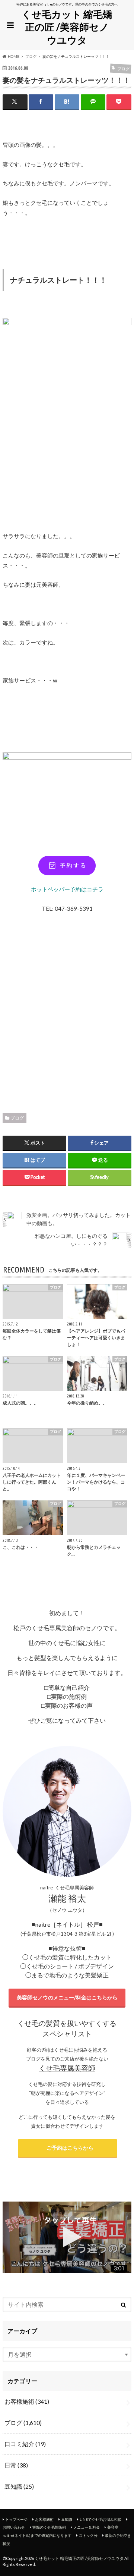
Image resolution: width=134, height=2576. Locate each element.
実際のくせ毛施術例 (49, 2527)
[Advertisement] (67, 1011)
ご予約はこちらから (68, 2148)
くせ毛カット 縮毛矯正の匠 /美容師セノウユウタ (67, 27)
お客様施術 (27, 2401)
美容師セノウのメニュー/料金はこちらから (67, 1997)
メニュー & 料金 (87, 2527)
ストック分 (88, 2535)
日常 (16, 2465)
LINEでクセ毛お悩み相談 (100, 2519)
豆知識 (19, 2486)
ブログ (17, 1118)
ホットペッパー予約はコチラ (67, 889)
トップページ (16, 2519)
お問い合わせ (14, 2527)
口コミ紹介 (25, 2444)
